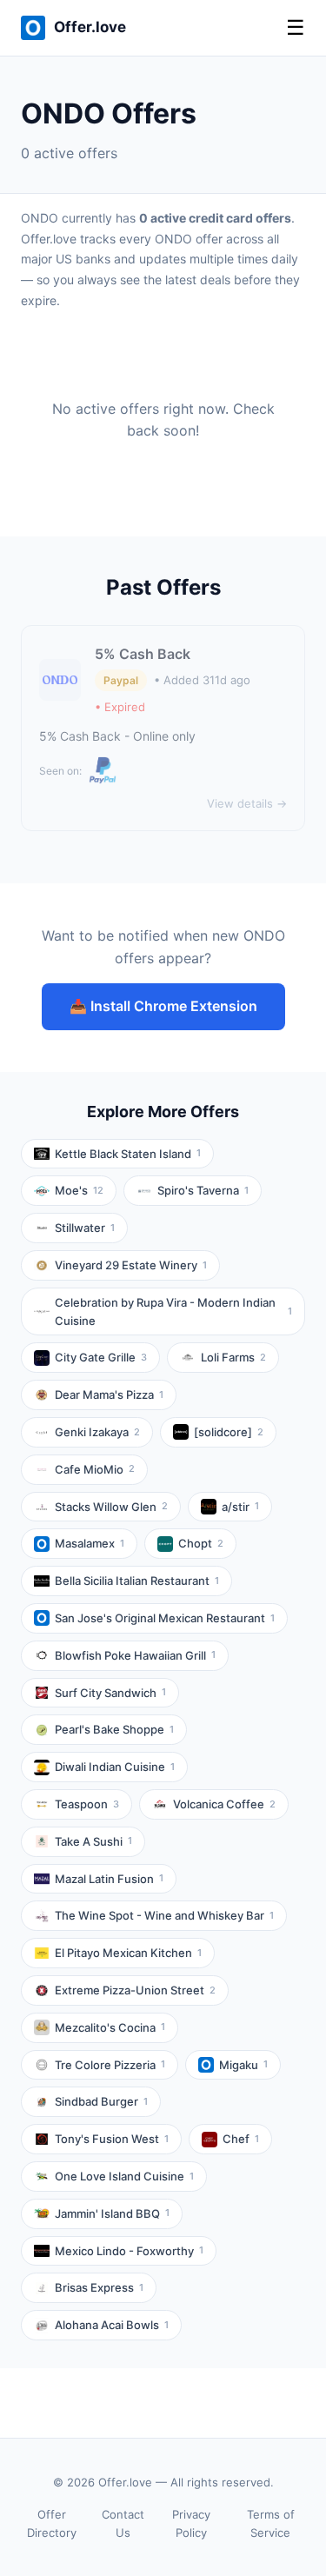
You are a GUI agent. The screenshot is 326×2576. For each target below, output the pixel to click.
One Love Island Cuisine (124, 2176)
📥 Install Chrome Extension (163, 1006)
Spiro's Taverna (203, 1190)
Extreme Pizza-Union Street (135, 1990)
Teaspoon (87, 1804)
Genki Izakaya (97, 1432)
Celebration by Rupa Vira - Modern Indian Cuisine (173, 1311)
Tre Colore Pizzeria (110, 2065)
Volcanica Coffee (224, 1804)
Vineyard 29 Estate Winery (131, 1265)
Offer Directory (52, 2523)
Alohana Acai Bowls (112, 2325)
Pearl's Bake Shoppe (114, 1729)
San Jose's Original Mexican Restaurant (165, 1618)
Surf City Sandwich (110, 1693)
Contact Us (123, 2523)
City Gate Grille (101, 1357)
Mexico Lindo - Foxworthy (129, 2251)
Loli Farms (233, 1357)
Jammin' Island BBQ (112, 2213)
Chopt (201, 1543)
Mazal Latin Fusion (109, 1879)
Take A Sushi (93, 1841)
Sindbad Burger (101, 2101)
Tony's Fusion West (112, 2139)
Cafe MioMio (95, 1469)
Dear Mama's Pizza (109, 1395)
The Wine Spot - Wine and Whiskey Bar (164, 1915)
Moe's (79, 1190)
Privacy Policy (191, 2523)
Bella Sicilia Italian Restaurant (137, 1581)
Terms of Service (271, 2523)
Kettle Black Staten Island (128, 1154)
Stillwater (85, 1228)
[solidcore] (229, 1432)
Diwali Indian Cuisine (115, 1767)
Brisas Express (99, 2287)
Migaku (243, 2065)
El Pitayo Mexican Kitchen (128, 1953)
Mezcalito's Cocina (110, 2027)
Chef (241, 2139)
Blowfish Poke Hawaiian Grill (135, 1655)
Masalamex (90, 1543)
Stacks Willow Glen (111, 1507)
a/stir (240, 1507)
